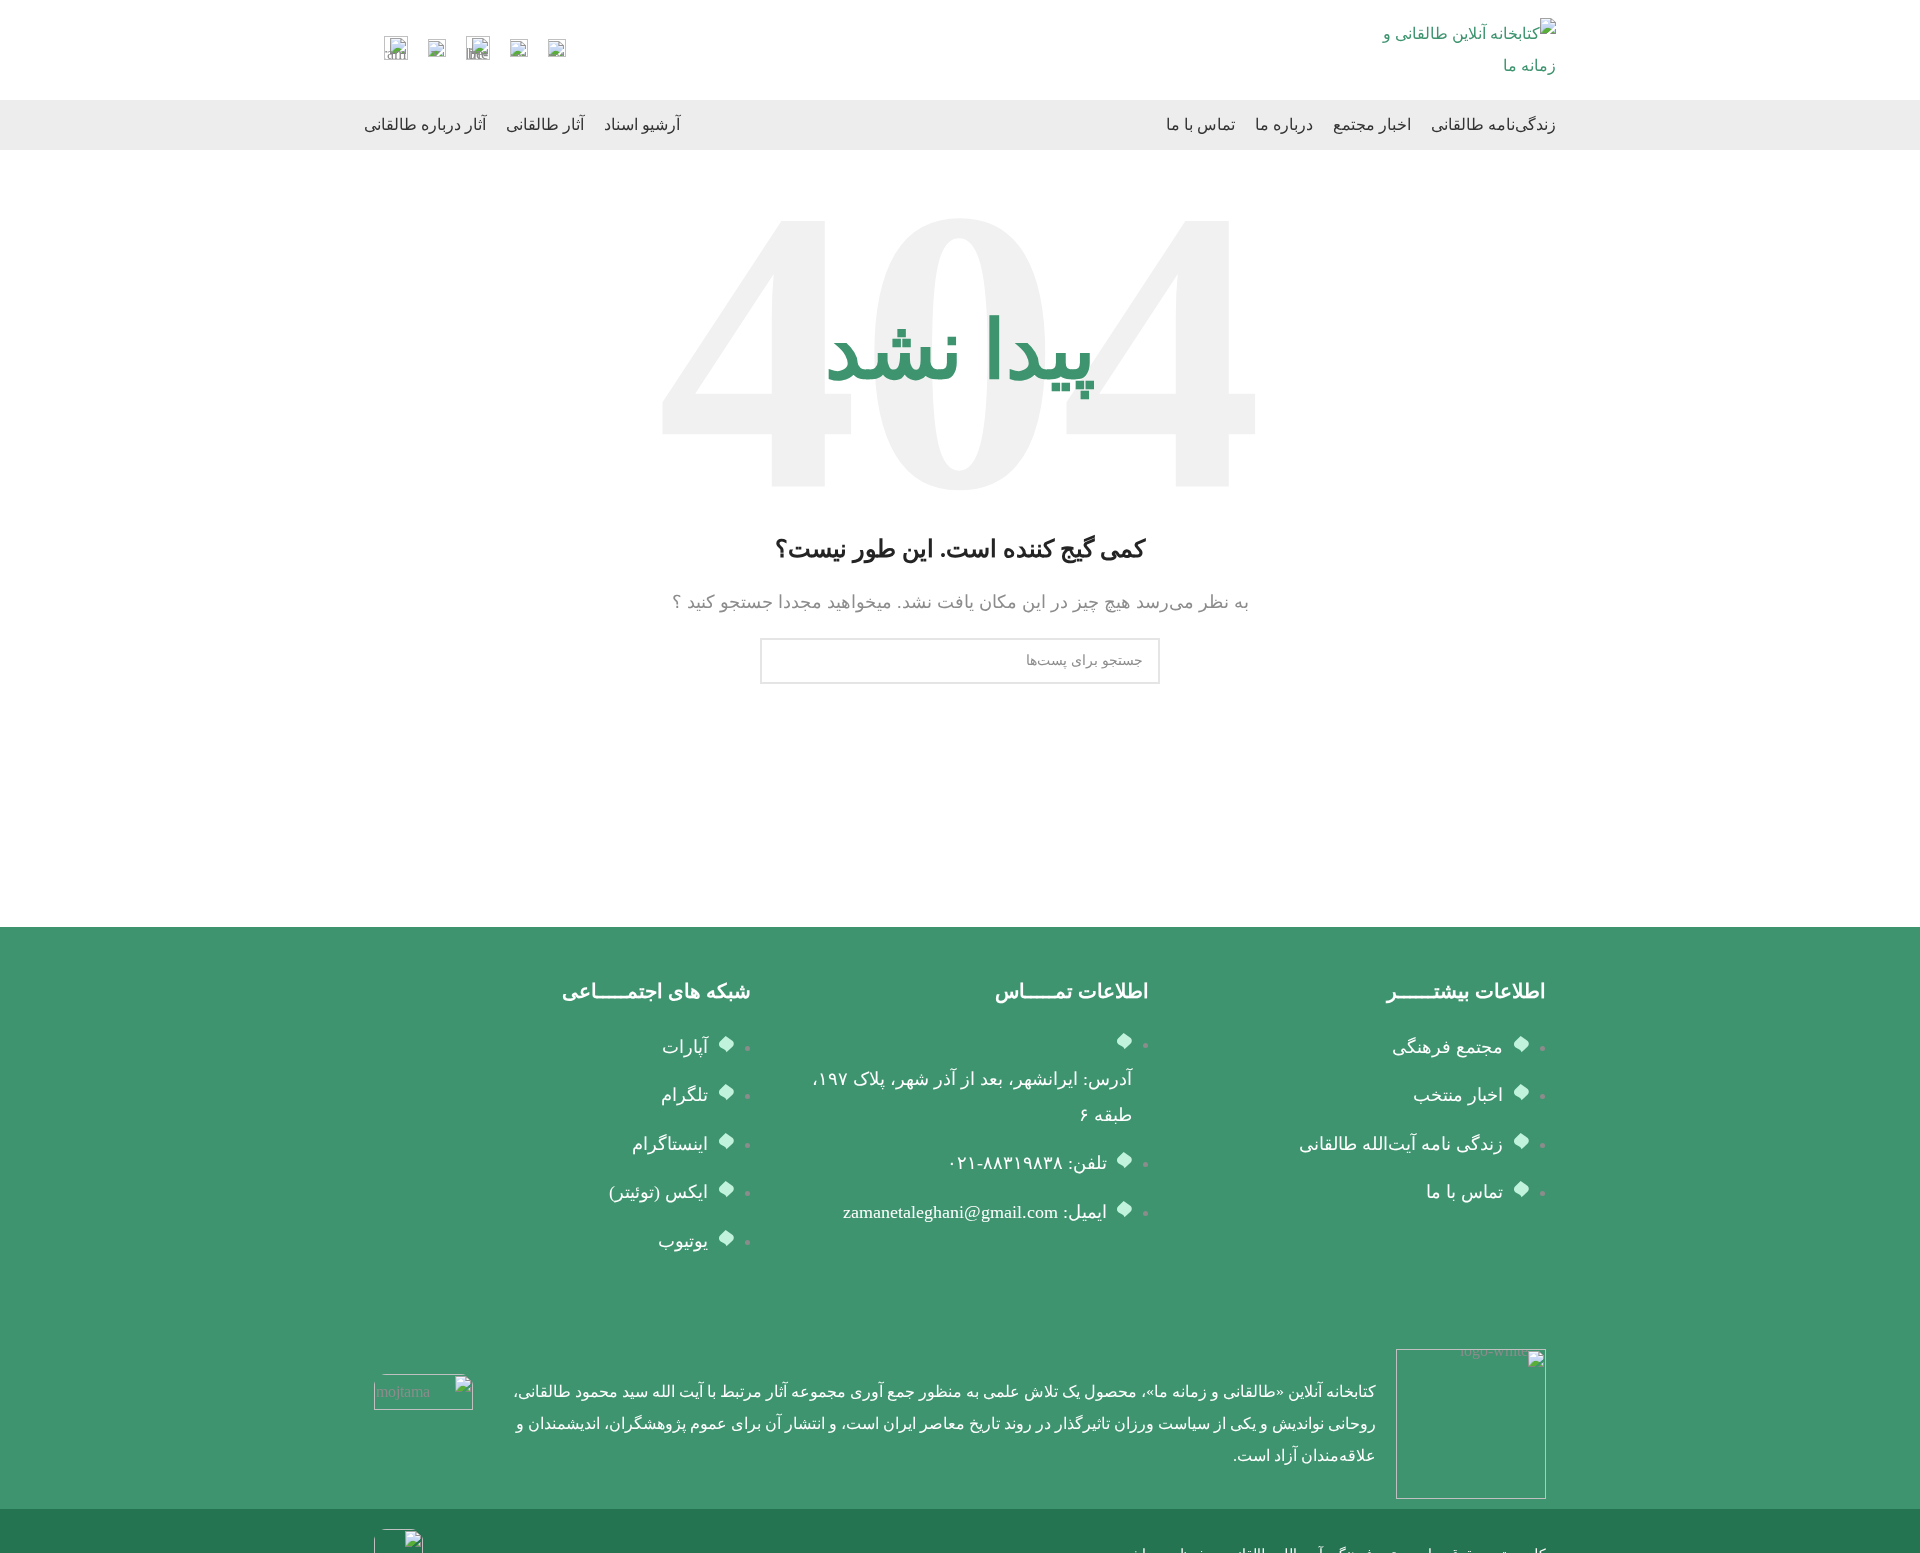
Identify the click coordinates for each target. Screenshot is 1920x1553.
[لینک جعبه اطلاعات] (557, 50)
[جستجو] (783, 661)
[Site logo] (1466, 48)
